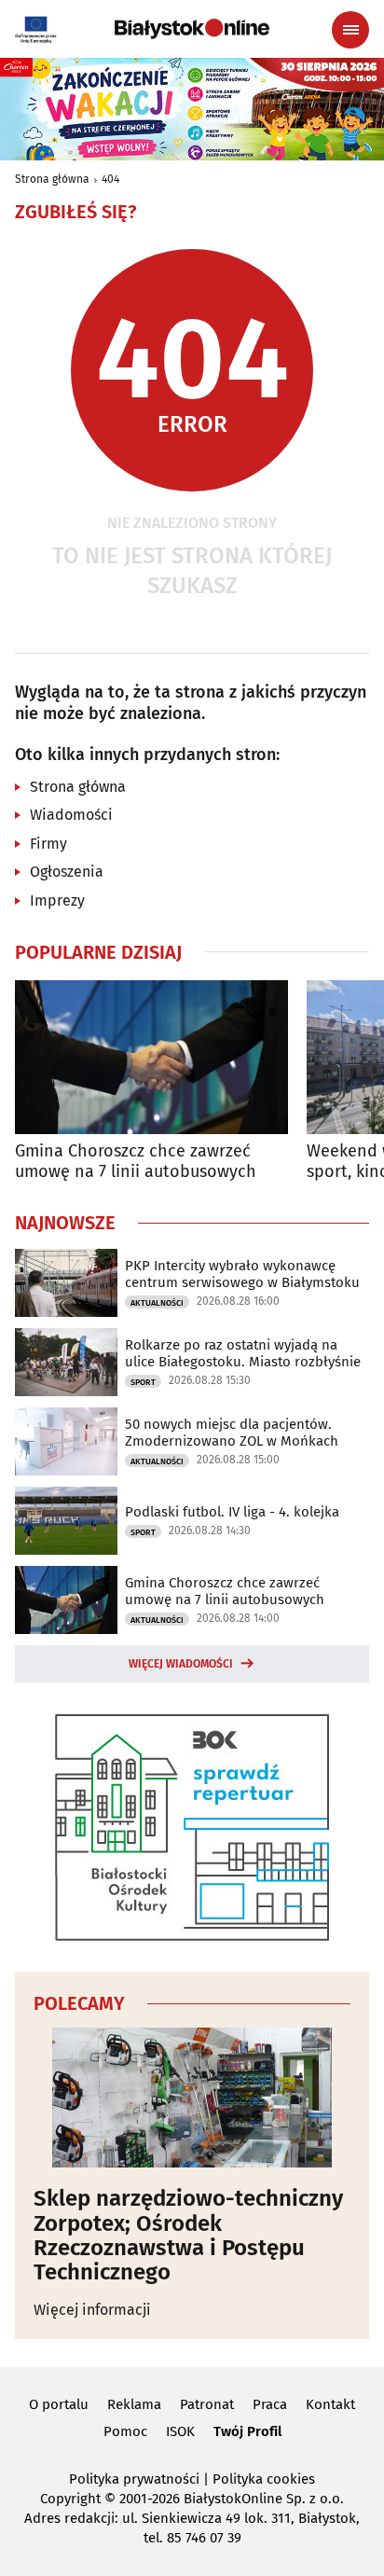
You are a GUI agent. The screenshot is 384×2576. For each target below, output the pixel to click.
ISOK (180, 2431)
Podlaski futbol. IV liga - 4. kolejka (232, 1512)
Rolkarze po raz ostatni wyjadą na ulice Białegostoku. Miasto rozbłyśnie (243, 1353)
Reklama (134, 2404)
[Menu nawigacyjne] (350, 30)
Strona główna (52, 179)
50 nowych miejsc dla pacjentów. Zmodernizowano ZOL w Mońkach (232, 1433)
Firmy (48, 844)
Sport (143, 1382)
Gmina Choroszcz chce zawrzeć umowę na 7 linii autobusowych (136, 1162)
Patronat (207, 2404)
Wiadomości (71, 815)
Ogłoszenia (67, 872)
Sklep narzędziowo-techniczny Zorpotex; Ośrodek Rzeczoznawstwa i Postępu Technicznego (188, 2236)
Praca (270, 2404)
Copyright (70, 2499)
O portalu (59, 2404)
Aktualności (157, 1303)
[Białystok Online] (192, 29)
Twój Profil (247, 2431)
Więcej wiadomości (181, 1664)
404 (110, 179)
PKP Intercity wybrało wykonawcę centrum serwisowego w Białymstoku (242, 1274)
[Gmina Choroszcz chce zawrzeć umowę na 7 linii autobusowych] (151, 1057)
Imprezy (57, 900)
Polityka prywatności (134, 2479)
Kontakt (330, 2404)
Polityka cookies (264, 2479)
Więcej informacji (92, 2310)
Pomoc (125, 2431)
